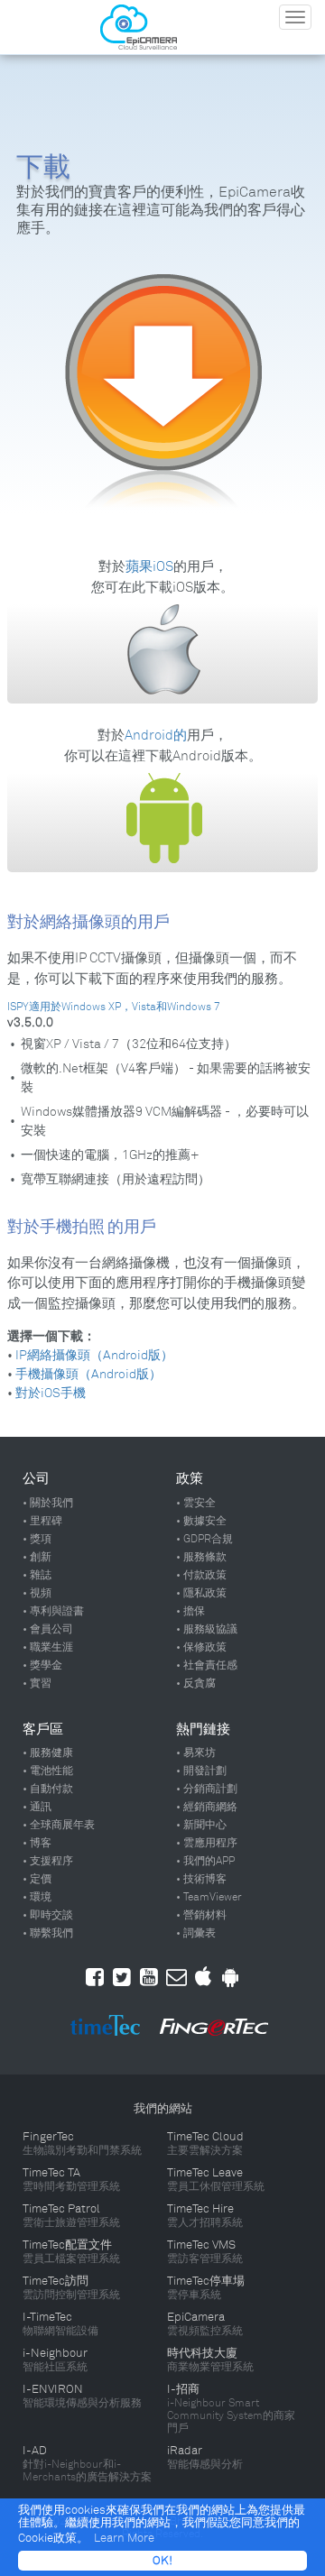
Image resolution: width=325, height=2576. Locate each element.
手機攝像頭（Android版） (87, 1374)
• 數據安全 (201, 1521)
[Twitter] (122, 1977)
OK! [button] (162, 2561)
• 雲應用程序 (207, 1843)
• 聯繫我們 (48, 1933)
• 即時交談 (48, 1915)
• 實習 (37, 1683)
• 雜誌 (37, 1575)
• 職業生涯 (48, 1647)
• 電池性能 (48, 1771)
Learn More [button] (124, 2538)
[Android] (230, 1977)
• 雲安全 (196, 1503)
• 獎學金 (42, 1665)
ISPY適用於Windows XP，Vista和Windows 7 (114, 1007)
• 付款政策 (201, 1575)
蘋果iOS (149, 566)
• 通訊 (37, 1807)
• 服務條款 (201, 1557)
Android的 (156, 735)
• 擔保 (190, 1611)
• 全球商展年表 (59, 1825)
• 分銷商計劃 (207, 1789)
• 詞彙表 (196, 1933)
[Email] (176, 1977)
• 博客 (37, 1843)
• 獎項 (37, 1539)
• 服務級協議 (207, 1629)
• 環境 (37, 1897)
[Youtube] (149, 1977)
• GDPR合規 (204, 1539)
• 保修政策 (201, 1647)
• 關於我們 (48, 1503)
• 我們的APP (205, 1861)
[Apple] (203, 1977)
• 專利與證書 (53, 1611)
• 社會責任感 (207, 1665)
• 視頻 (37, 1593)
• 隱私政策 (201, 1593)
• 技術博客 (201, 1879)
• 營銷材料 (201, 1915)
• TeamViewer (209, 1897)
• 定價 (37, 1879)
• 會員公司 (48, 1629)
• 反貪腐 (196, 1683)
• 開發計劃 (201, 1771)
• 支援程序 (48, 1861)
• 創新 (37, 1557)
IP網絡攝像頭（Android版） (93, 1355)
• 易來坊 (196, 1753)
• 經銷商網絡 (207, 1807)
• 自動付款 (48, 1789)
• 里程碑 (42, 1521)
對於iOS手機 (49, 1393)
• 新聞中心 (201, 1825)
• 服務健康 (48, 1753)
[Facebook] (95, 1977)
